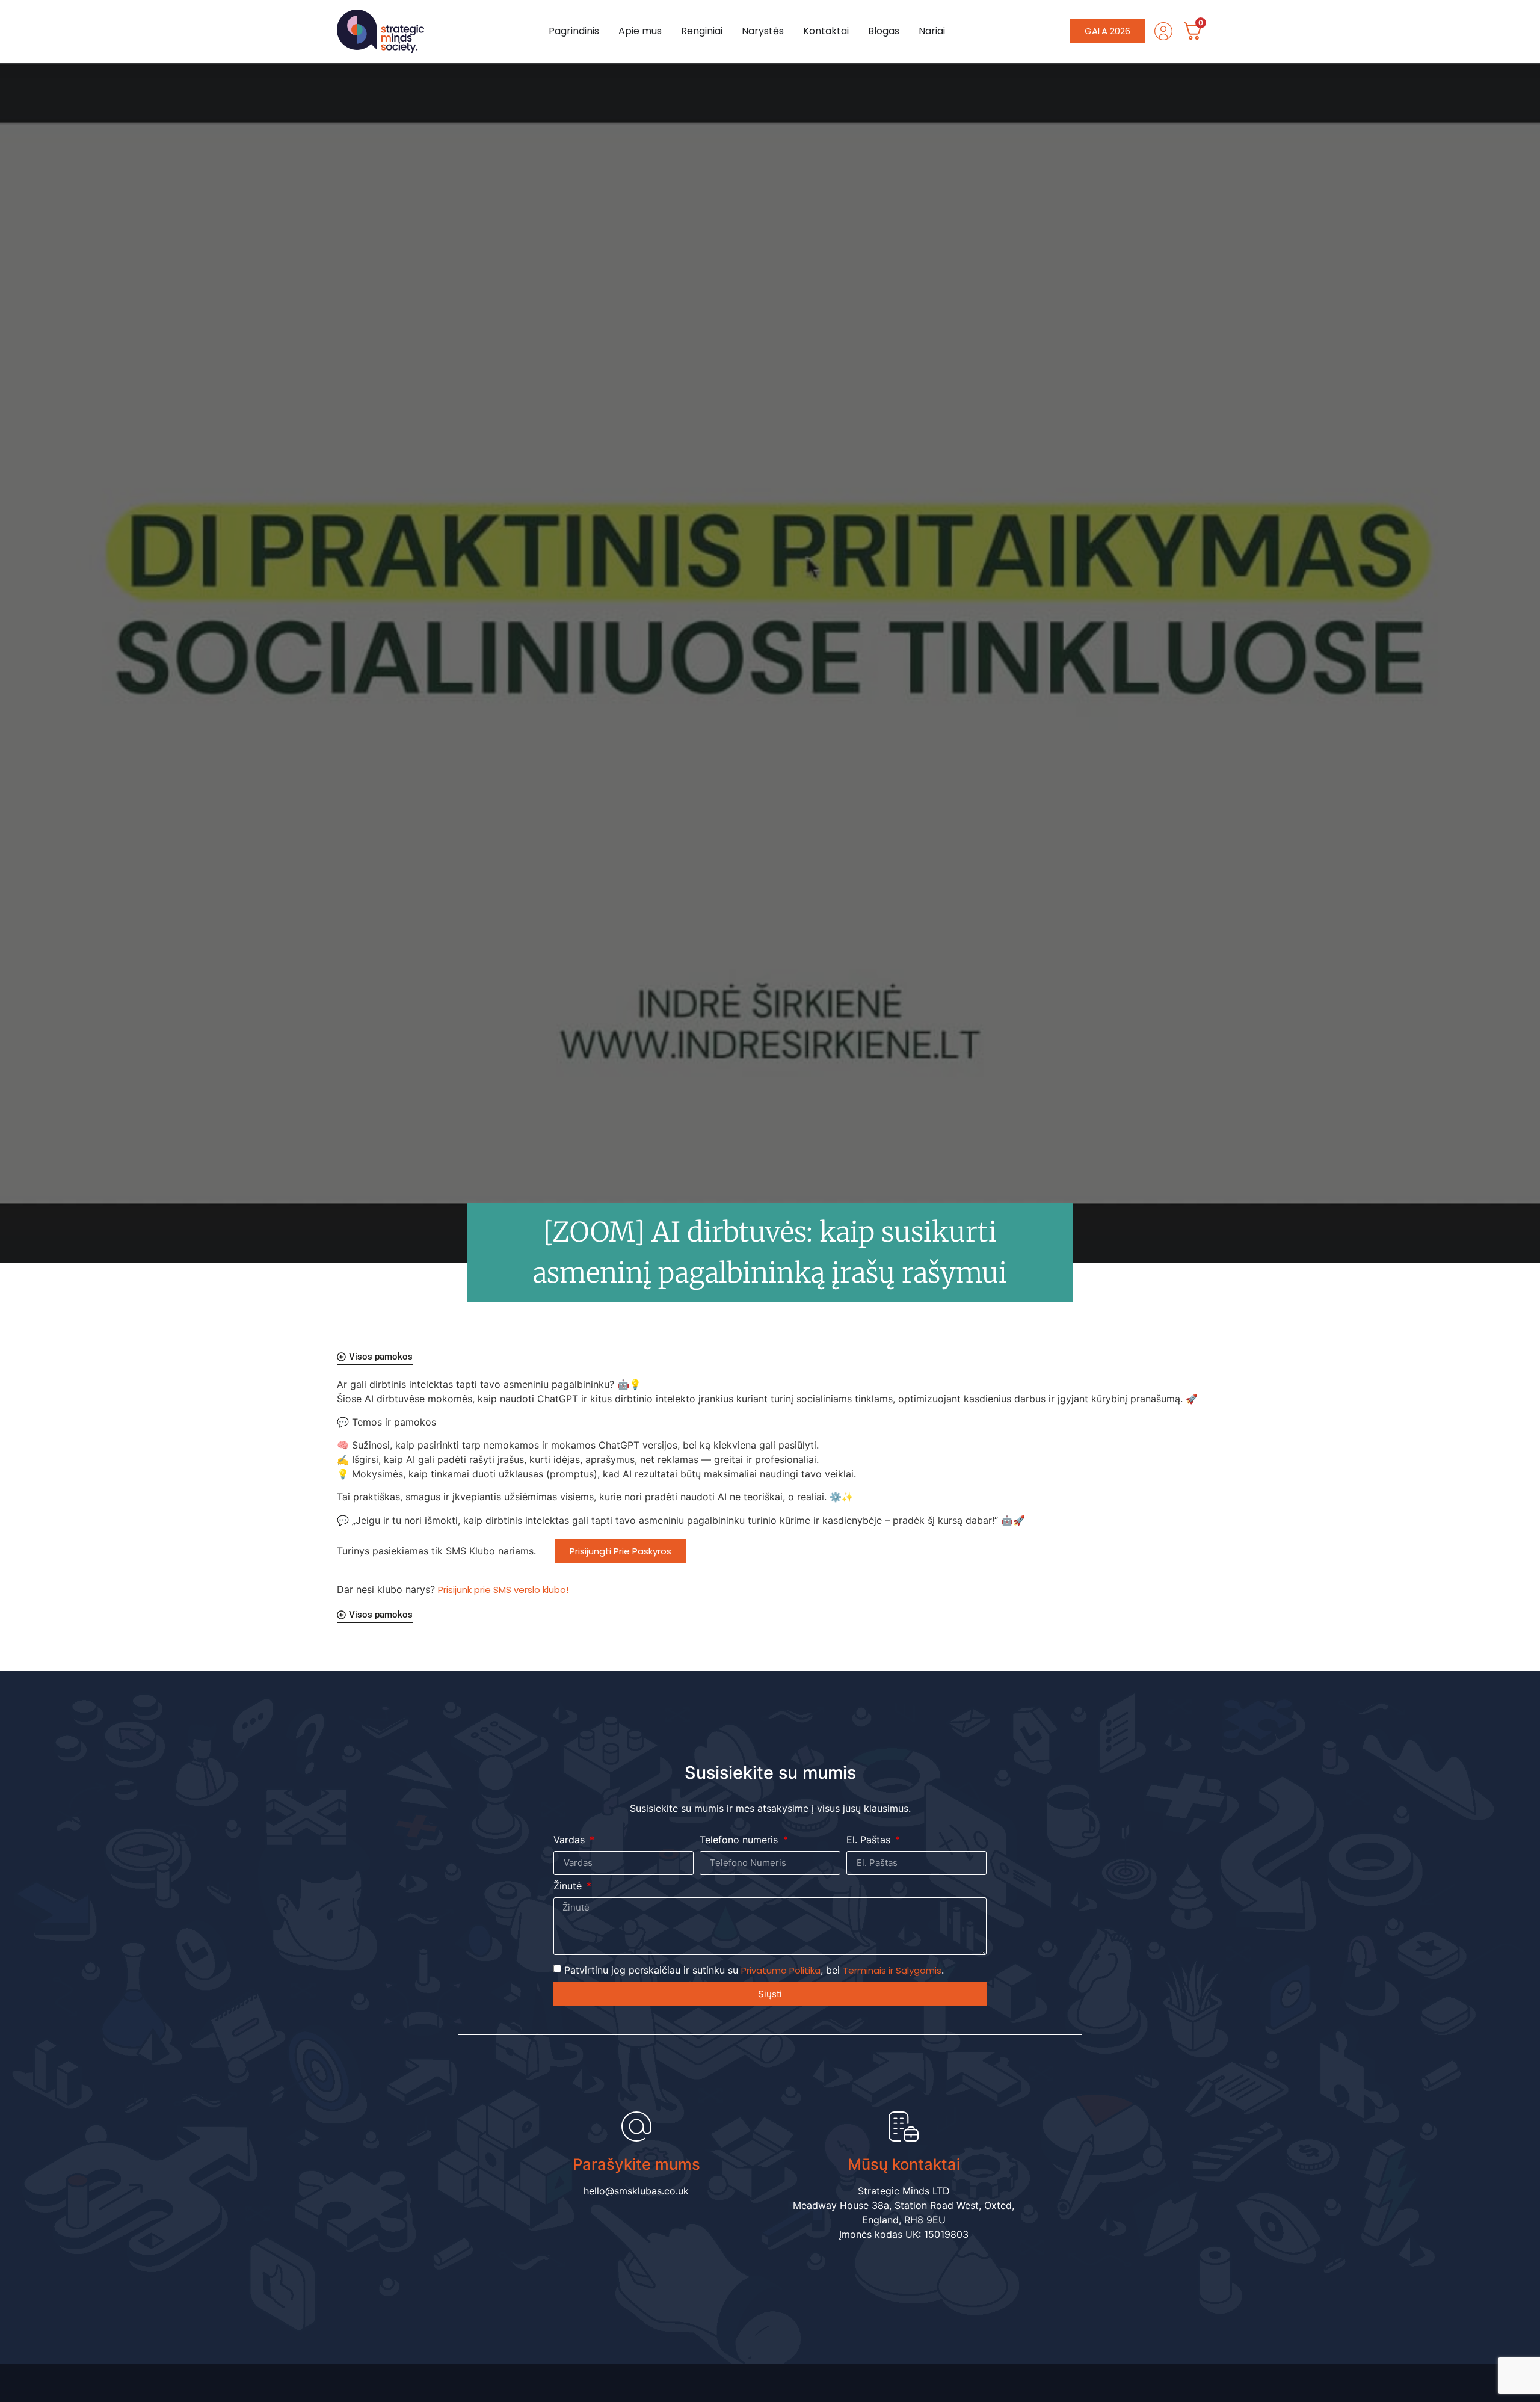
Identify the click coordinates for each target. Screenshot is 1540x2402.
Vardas (571, 1840)
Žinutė (569, 1886)
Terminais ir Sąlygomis (892, 1970)
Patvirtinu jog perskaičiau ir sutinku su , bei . (754, 1970)
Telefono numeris (740, 1840)
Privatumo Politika (781, 1970)
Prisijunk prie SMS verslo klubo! (503, 1590)
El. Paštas (870, 1840)
